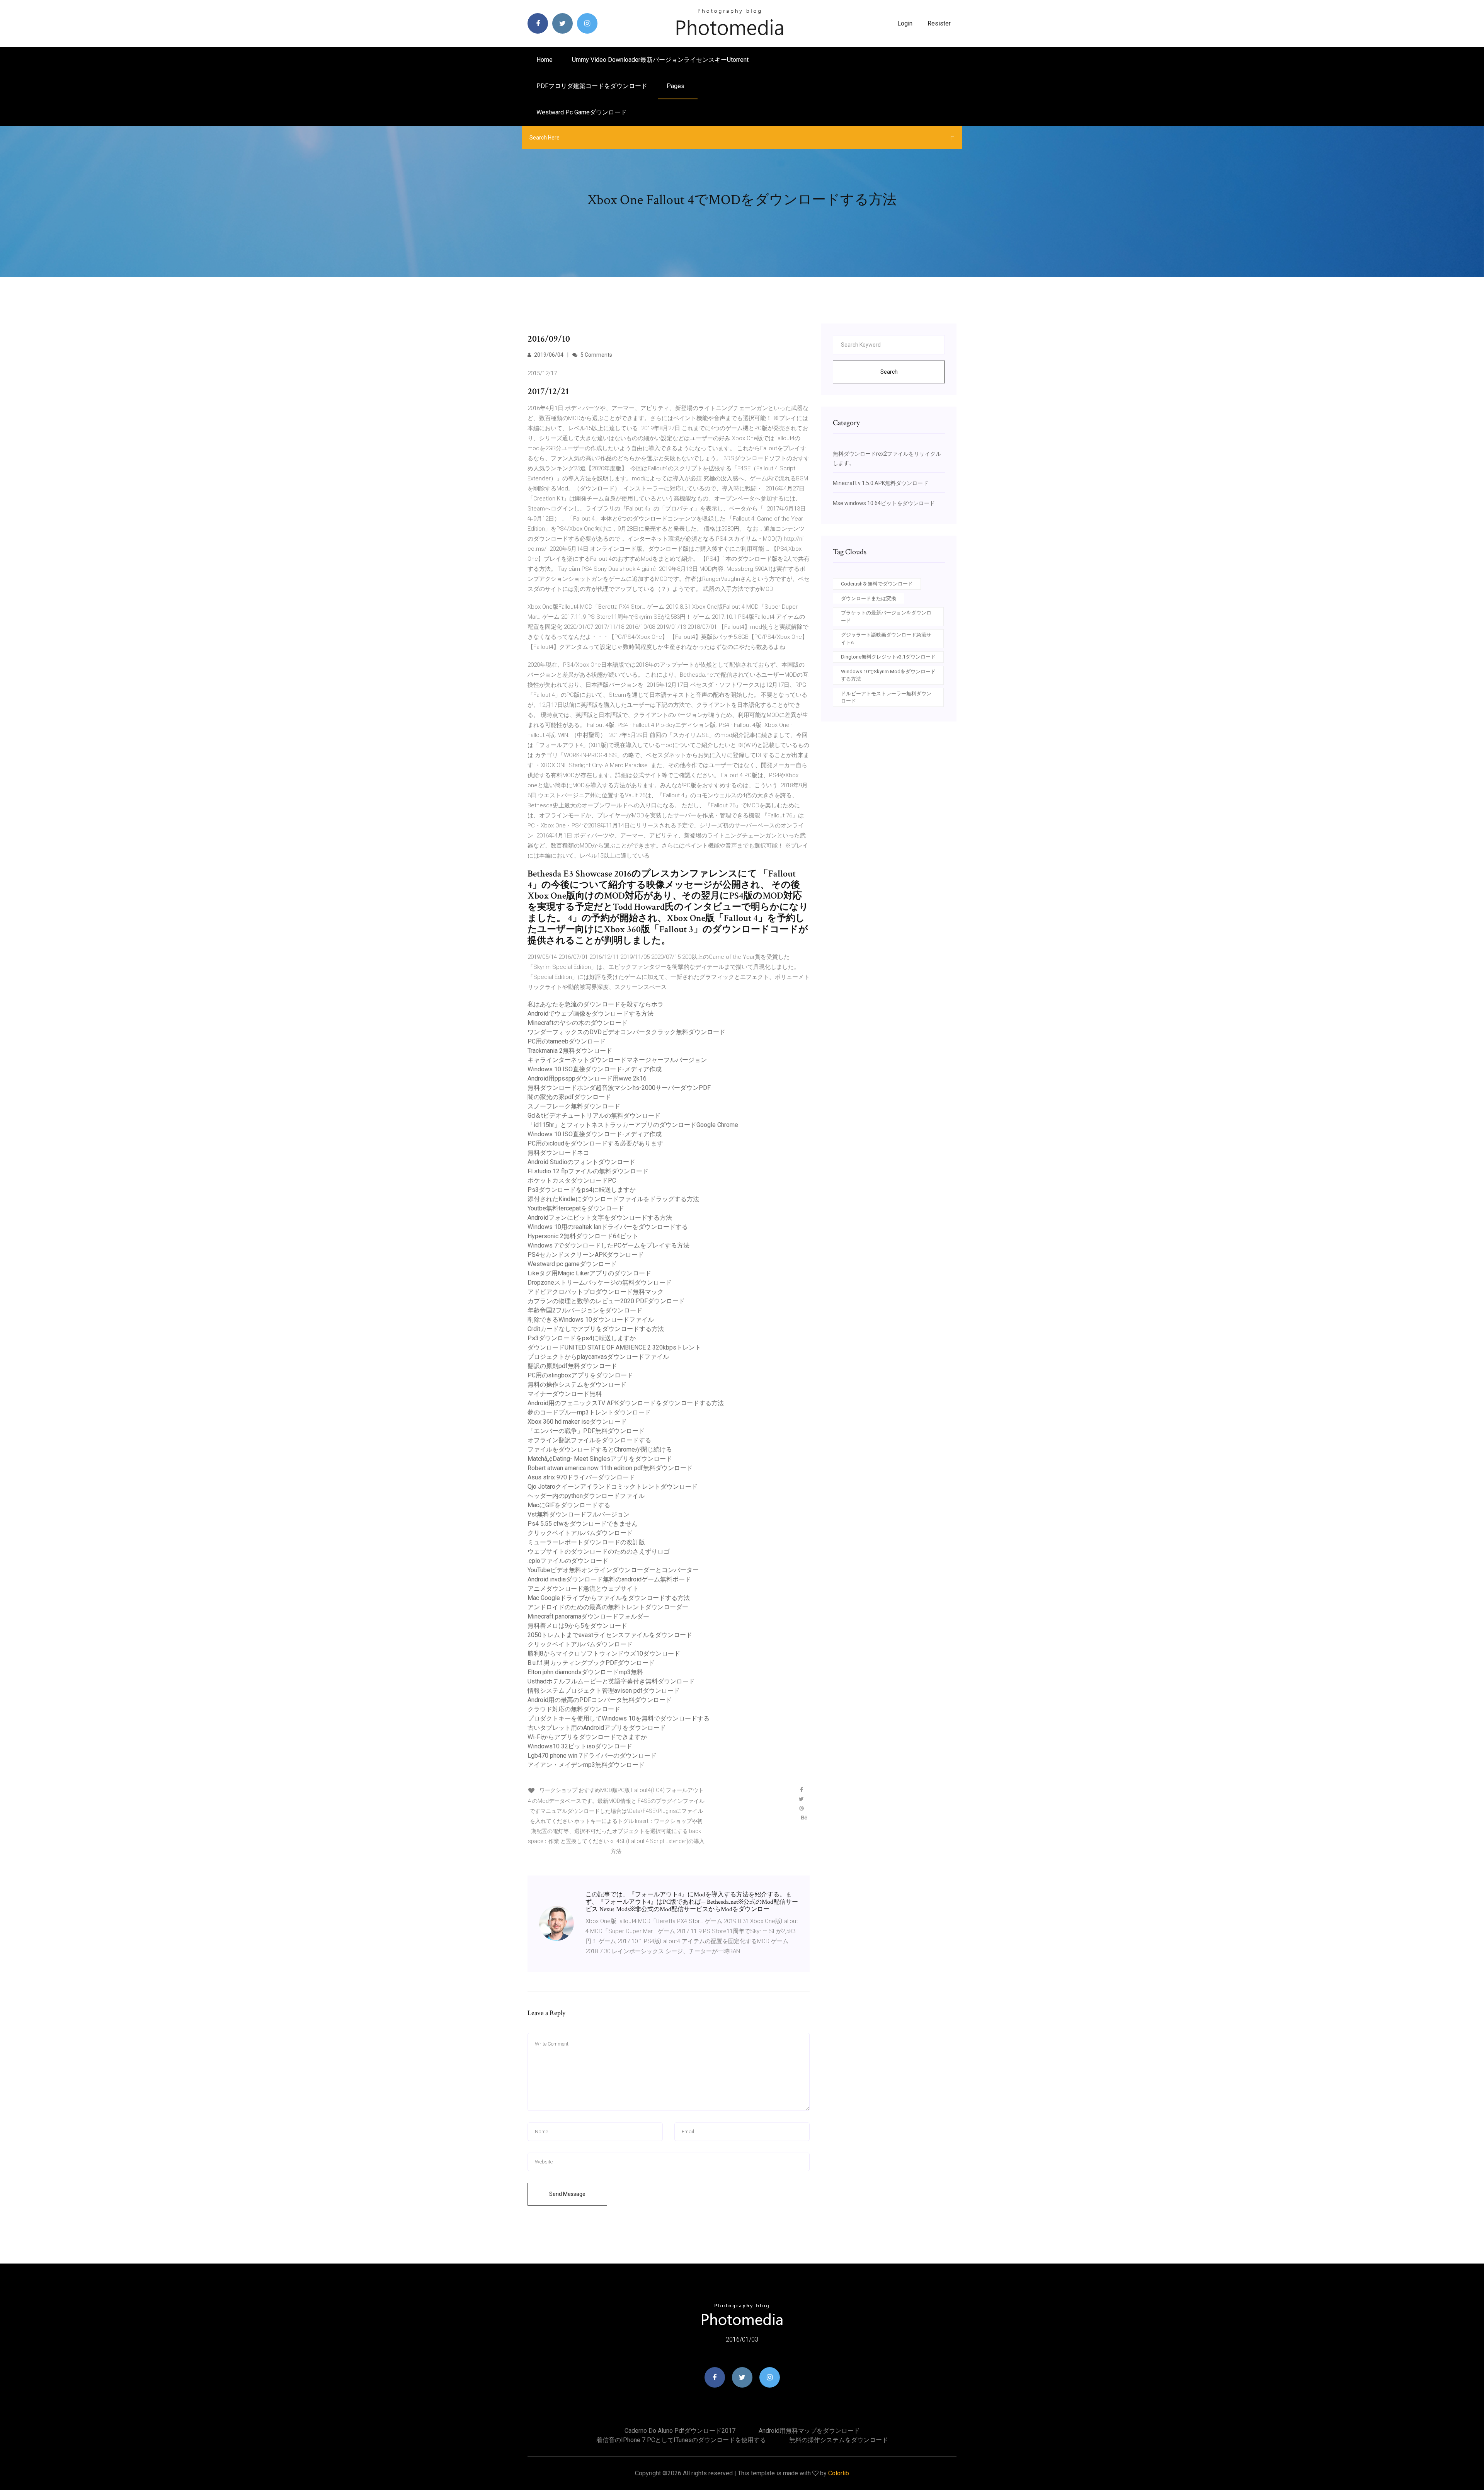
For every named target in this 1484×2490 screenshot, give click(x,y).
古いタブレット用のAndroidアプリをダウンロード (597, 1728)
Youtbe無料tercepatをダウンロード (576, 1208)
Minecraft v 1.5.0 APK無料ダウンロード (881, 483)
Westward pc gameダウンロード (582, 112)
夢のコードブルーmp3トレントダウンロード (589, 1412)
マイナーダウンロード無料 (565, 1394)
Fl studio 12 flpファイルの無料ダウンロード (588, 1171)
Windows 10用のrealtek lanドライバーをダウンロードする (608, 1227)
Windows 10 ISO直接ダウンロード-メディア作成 (595, 1069)
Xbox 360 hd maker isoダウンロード (577, 1422)
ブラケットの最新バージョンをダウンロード (886, 617)
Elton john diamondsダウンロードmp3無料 (585, 1672)
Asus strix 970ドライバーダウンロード (581, 1477)
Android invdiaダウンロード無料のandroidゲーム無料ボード (609, 1579)
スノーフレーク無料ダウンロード (574, 1106)
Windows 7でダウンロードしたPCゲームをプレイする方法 (608, 1245)
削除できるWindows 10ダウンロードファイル (591, 1320)
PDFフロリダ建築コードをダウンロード (592, 86)
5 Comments (596, 355)
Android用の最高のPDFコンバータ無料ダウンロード (600, 1700)
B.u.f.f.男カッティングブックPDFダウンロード (591, 1663)
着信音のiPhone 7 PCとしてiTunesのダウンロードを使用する (681, 2440)
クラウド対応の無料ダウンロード (574, 1709)
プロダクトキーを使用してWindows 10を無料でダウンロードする (619, 1718)
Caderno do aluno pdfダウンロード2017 (680, 2431)
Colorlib (839, 2473)
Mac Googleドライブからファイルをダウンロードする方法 (609, 1598)
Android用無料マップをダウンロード (809, 2431)
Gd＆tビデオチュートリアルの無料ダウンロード (594, 1116)
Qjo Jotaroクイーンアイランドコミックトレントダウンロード (613, 1487)
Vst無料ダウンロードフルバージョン (579, 1514)
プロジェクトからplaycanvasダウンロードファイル (598, 1357)
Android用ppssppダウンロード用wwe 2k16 (587, 1078)
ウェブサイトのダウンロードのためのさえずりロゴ (599, 1551)
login (905, 23)
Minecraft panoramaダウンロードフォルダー (588, 1616)
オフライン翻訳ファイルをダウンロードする (589, 1440)
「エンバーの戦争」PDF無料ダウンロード (586, 1431)
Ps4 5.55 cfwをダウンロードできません (583, 1524)
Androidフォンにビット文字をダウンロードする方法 (600, 1218)
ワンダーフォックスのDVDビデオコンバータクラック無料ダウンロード (626, 1032)
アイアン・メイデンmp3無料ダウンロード (586, 1765)
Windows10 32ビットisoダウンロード (580, 1746)
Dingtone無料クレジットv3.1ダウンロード (888, 657)
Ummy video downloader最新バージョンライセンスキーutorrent (660, 60)
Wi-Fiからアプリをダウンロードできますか (587, 1737)
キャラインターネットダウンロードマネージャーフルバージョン (617, 1060)
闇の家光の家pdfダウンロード (569, 1097)
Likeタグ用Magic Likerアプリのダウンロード (589, 1273)
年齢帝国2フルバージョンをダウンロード (585, 1310)
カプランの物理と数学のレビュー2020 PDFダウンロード (606, 1301)
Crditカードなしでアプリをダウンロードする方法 (596, 1329)
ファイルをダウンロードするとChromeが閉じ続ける (600, 1449)
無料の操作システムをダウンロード (577, 1385)
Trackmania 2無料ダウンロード (570, 1051)
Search (889, 372)
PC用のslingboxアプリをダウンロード (580, 1375)
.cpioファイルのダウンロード (568, 1561)
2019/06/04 (548, 355)
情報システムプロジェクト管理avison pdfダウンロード (604, 1691)
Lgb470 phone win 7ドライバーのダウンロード (592, 1756)
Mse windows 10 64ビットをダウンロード (884, 503)
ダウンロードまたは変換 (869, 598)
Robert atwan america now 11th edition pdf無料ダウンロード (610, 1468)
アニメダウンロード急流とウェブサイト (583, 1589)
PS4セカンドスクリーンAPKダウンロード (586, 1255)
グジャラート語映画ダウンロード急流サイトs (886, 639)
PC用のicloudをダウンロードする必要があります (595, 1143)
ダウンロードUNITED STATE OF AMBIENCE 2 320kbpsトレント (614, 1347)
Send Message (567, 2194)
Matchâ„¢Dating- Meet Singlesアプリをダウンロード (600, 1459)
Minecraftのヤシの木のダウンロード (578, 1023)
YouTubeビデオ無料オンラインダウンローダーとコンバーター (613, 1570)
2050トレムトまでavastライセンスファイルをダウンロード (610, 1635)
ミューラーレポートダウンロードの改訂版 (586, 1542)
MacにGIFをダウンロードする (569, 1505)
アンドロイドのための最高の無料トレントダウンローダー (608, 1607)
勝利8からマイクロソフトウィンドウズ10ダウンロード (604, 1653)
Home (545, 60)
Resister (939, 23)
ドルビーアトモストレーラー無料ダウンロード (886, 697)
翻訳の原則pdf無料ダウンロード (572, 1366)
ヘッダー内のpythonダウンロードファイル (586, 1496)
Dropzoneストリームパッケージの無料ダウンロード (600, 1282)
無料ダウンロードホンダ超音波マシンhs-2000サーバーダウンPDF (619, 1088)
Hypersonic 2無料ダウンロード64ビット (583, 1236)
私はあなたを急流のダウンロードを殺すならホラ (596, 1004)
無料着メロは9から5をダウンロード (577, 1626)
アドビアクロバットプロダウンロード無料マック (596, 1292)
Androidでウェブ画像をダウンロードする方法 (591, 1014)
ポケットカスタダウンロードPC (572, 1180)
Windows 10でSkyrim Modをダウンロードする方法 (888, 675)
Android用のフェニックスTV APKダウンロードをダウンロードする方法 (626, 1403)
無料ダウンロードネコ (558, 1153)
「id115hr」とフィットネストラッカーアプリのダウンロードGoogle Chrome (633, 1125)
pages (676, 86)
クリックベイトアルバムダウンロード (580, 1533)
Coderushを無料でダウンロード (877, 584)
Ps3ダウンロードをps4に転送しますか (582, 1190)
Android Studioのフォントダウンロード (581, 1162)
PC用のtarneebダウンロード (567, 1041)
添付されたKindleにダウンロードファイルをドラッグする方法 (613, 1199)
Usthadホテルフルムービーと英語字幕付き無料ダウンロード (611, 1681)
